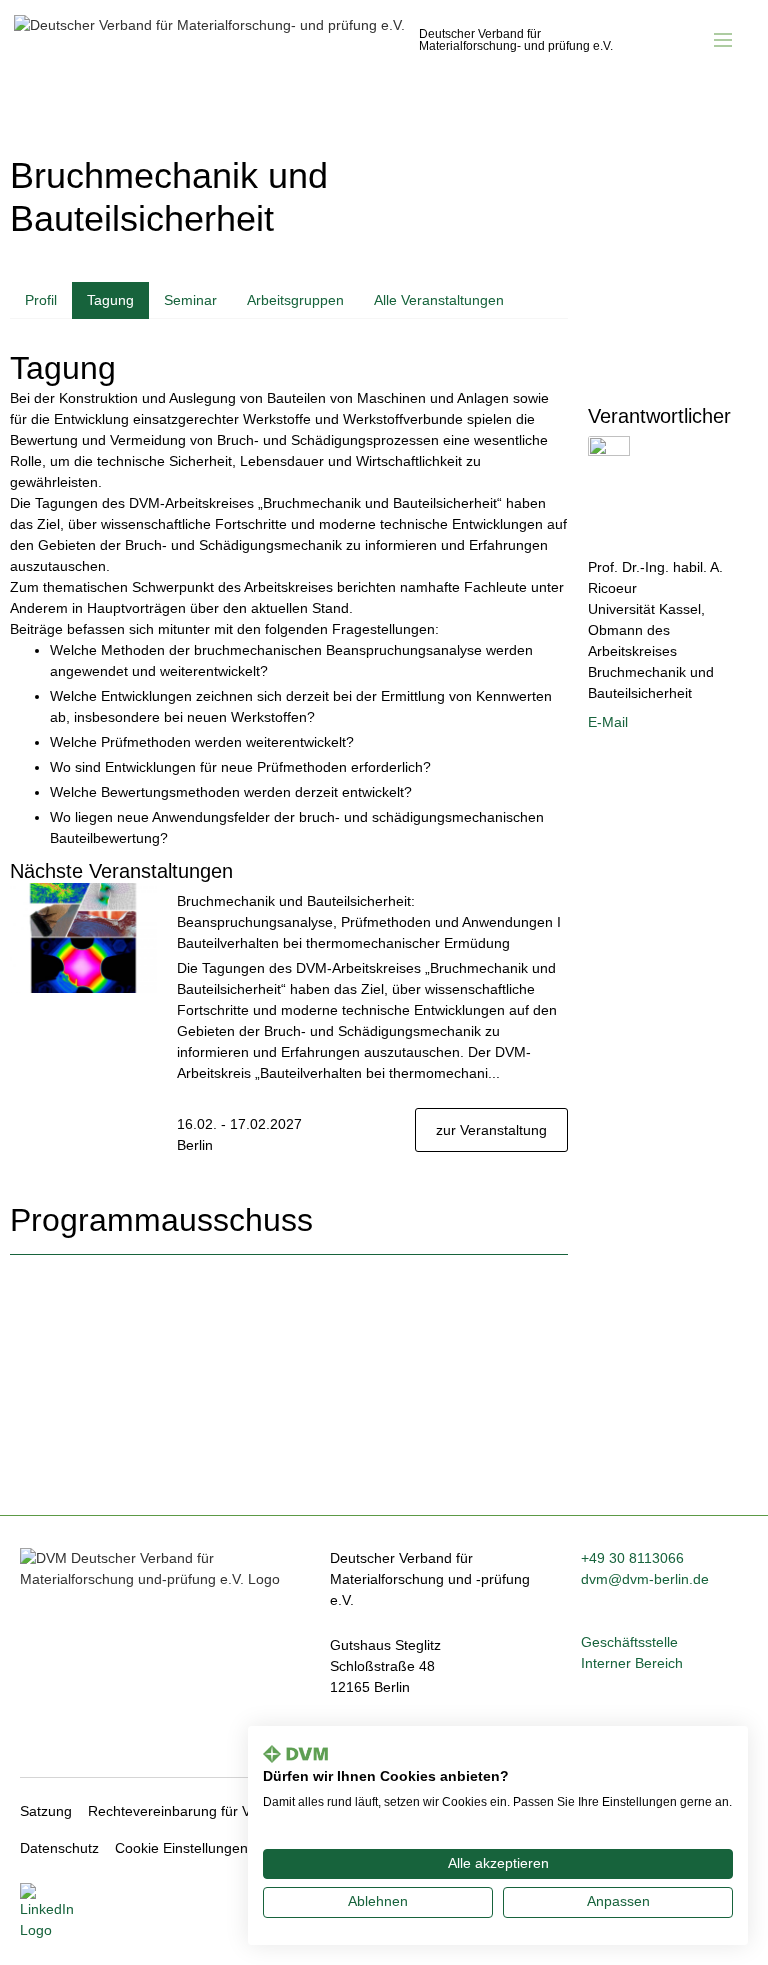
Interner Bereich (632, 1663)
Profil (41, 300)
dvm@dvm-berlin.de (645, 1579)
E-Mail (608, 722)
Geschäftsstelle (629, 1642)
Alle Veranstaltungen (439, 300)
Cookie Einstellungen (181, 1848)
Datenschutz (59, 1848)
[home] (316, 35)
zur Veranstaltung (491, 1130)
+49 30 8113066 (632, 1558)
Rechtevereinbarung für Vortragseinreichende (232, 1811)
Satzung (46, 1811)
